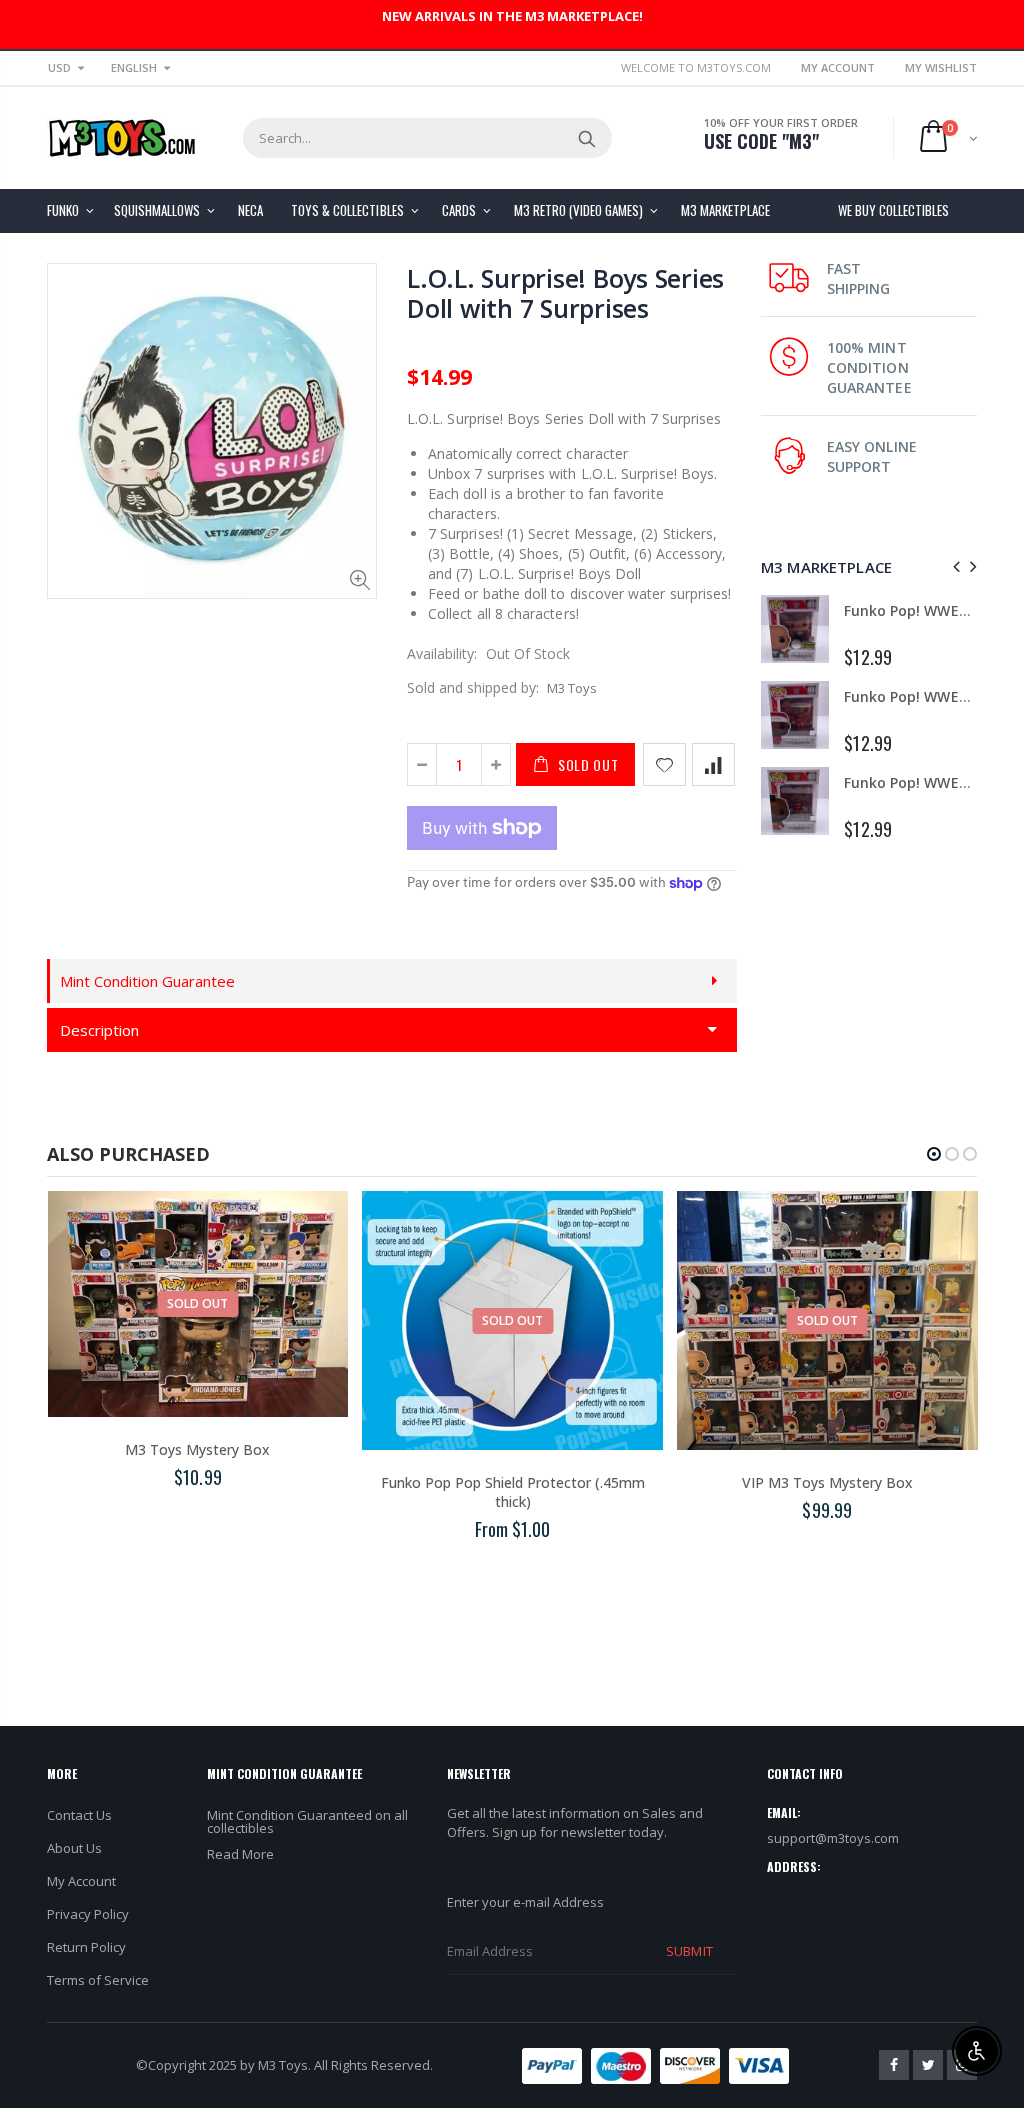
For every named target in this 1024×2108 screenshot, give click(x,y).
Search (586, 138)
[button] (934, 1154)
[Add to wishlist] (664, 764)
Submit (689, 1951)
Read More (240, 1854)
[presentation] (953, 566)
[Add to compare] (713, 764)
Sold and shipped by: (473, 687)
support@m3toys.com (833, 1838)
